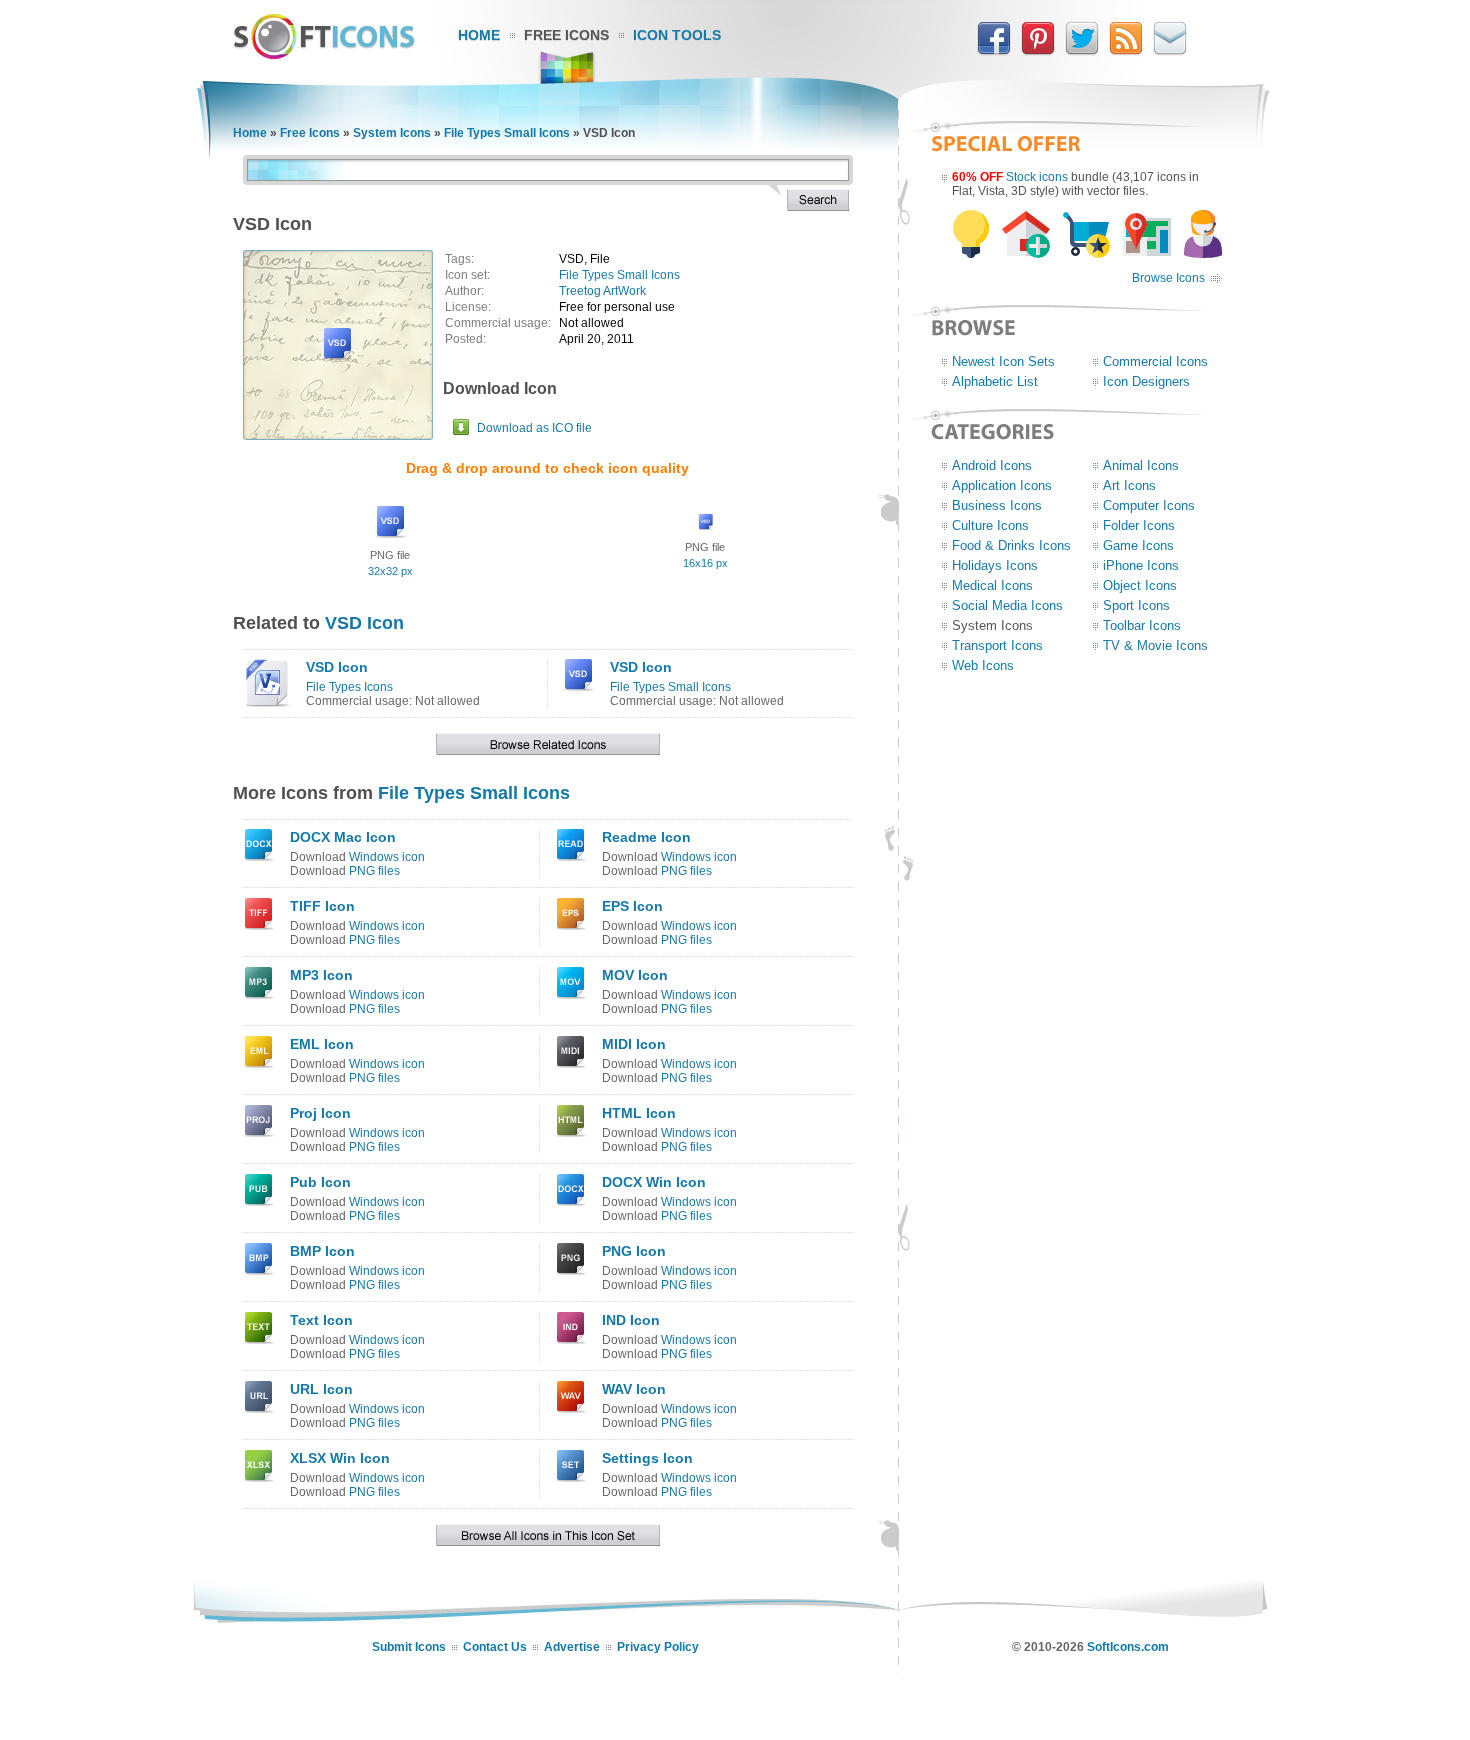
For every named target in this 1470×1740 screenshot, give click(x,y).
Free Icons (566, 35)
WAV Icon (634, 1389)
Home (479, 35)
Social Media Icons (1007, 605)
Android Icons (992, 465)
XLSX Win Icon (340, 1458)
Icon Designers (1146, 381)
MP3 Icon (321, 975)
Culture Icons (990, 525)
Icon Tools (677, 35)
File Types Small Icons (507, 133)
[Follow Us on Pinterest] (1038, 51)
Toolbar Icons (1142, 625)
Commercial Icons (1155, 361)
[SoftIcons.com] (324, 55)
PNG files (374, 871)
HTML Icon (639, 1113)
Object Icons (1140, 585)
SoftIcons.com (1128, 1647)
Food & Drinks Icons (1011, 545)
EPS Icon (632, 906)
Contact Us (495, 1647)
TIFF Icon (322, 906)
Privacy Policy (658, 1647)
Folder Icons (1139, 525)
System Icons (392, 133)
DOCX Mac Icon (343, 837)
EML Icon (322, 1044)
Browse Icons (1168, 278)
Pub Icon (320, 1182)
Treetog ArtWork (602, 291)
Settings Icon (647, 1458)
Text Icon (321, 1320)
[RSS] (1126, 51)
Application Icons (1002, 485)
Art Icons (1129, 485)
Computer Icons (1149, 505)
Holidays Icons (995, 565)
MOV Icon (635, 975)
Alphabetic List (995, 381)
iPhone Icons (1141, 565)
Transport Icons (997, 645)
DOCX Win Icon (654, 1182)
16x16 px (705, 563)
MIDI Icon (634, 1044)
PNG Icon (634, 1251)
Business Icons (997, 505)
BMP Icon (322, 1251)
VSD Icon (364, 623)
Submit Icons (409, 1647)
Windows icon (387, 857)
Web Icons (983, 665)
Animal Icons (1141, 465)
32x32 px (390, 571)
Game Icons (1138, 545)
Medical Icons (992, 585)
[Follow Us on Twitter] (1082, 51)
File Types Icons (349, 687)
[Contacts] (1170, 51)
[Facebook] (994, 51)
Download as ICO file (534, 428)
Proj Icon (320, 1113)
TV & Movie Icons (1155, 645)
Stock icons (1037, 177)
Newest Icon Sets (1003, 361)
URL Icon (321, 1389)
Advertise (572, 1647)
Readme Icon (646, 837)
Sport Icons (1136, 605)
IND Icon (631, 1320)
